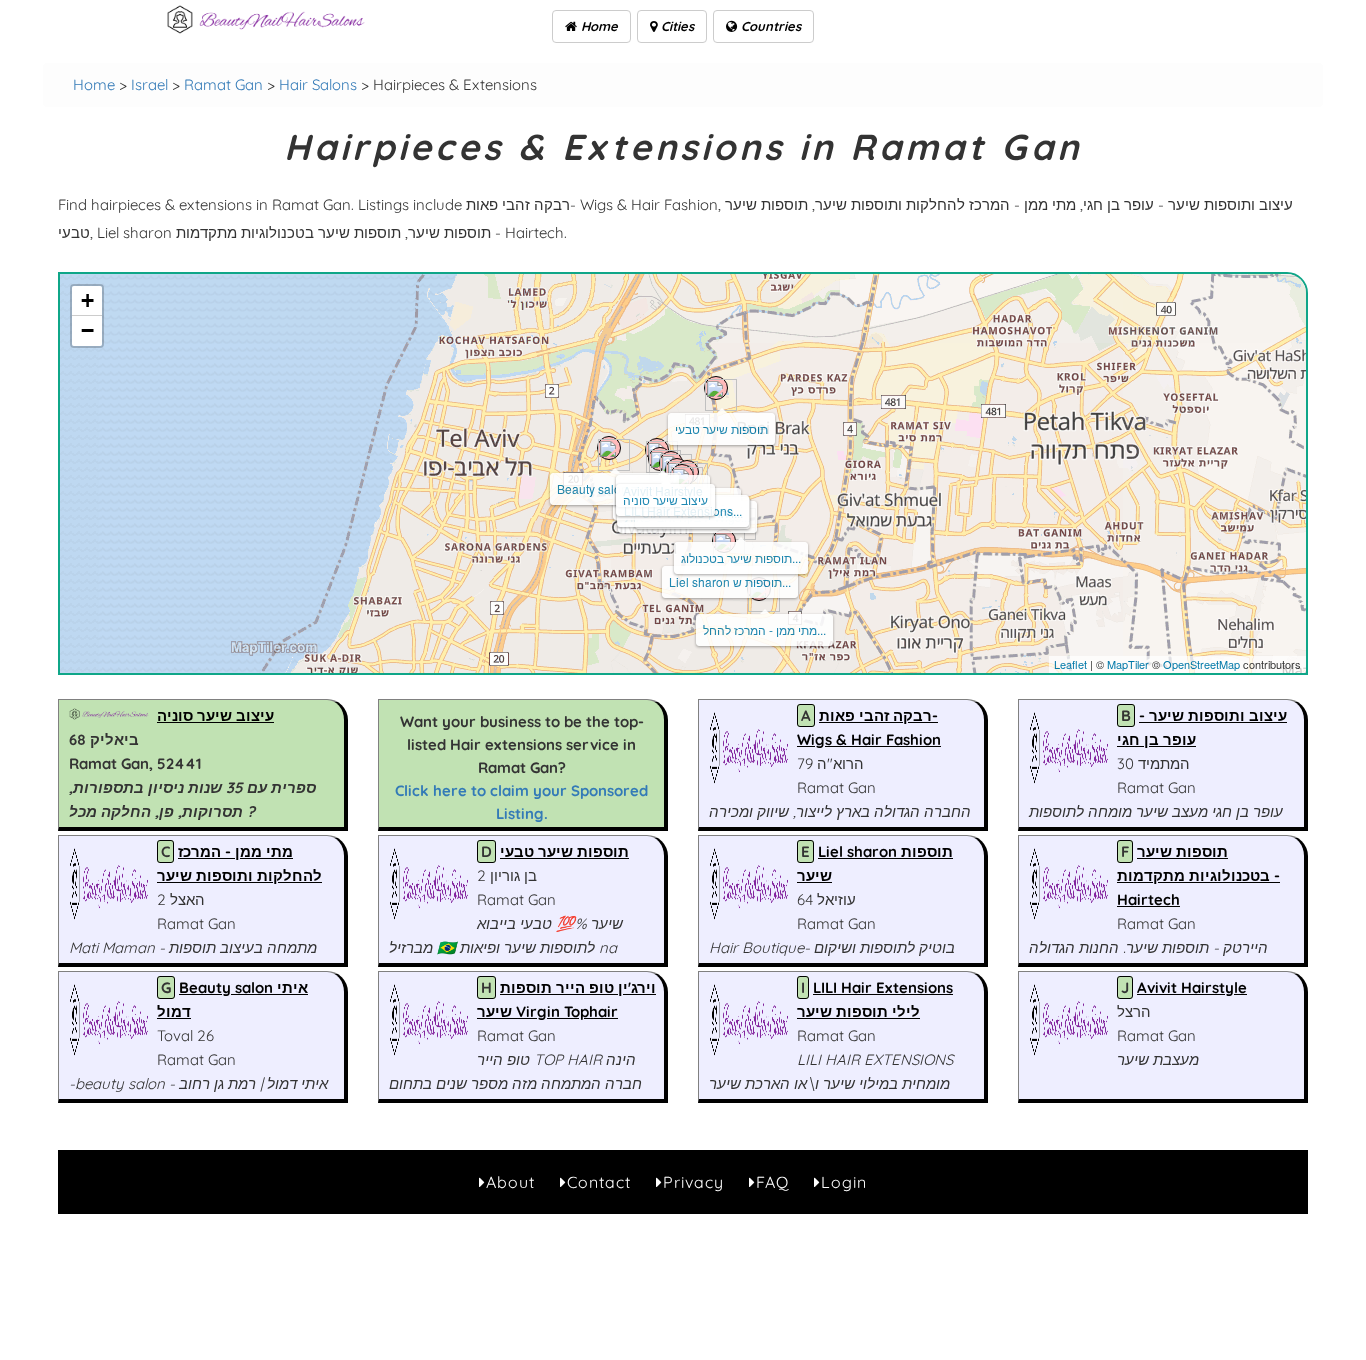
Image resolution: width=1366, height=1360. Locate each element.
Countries (769, 26)
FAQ (772, 1182)
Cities (675, 26)
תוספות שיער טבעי (721, 428)
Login (844, 1182)
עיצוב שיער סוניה (665, 499)
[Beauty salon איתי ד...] (609, 448)
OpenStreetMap (1201, 664)
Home (597, 26)
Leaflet (1070, 664)
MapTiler (1128, 664)
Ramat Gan (223, 84)
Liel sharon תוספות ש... (730, 581)
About (510, 1182)
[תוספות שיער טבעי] (716, 388)
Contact (599, 1182)
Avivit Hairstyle (1192, 987)
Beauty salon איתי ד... (614, 488)
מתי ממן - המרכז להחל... (764, 629)
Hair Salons (318, 84)
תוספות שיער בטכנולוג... (741, 557)
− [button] (87, 330)
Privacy (693, 1182)
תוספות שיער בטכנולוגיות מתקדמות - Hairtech (1198, 875)
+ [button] (87, 300)
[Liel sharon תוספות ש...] (724, 541)
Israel (149, 84)
